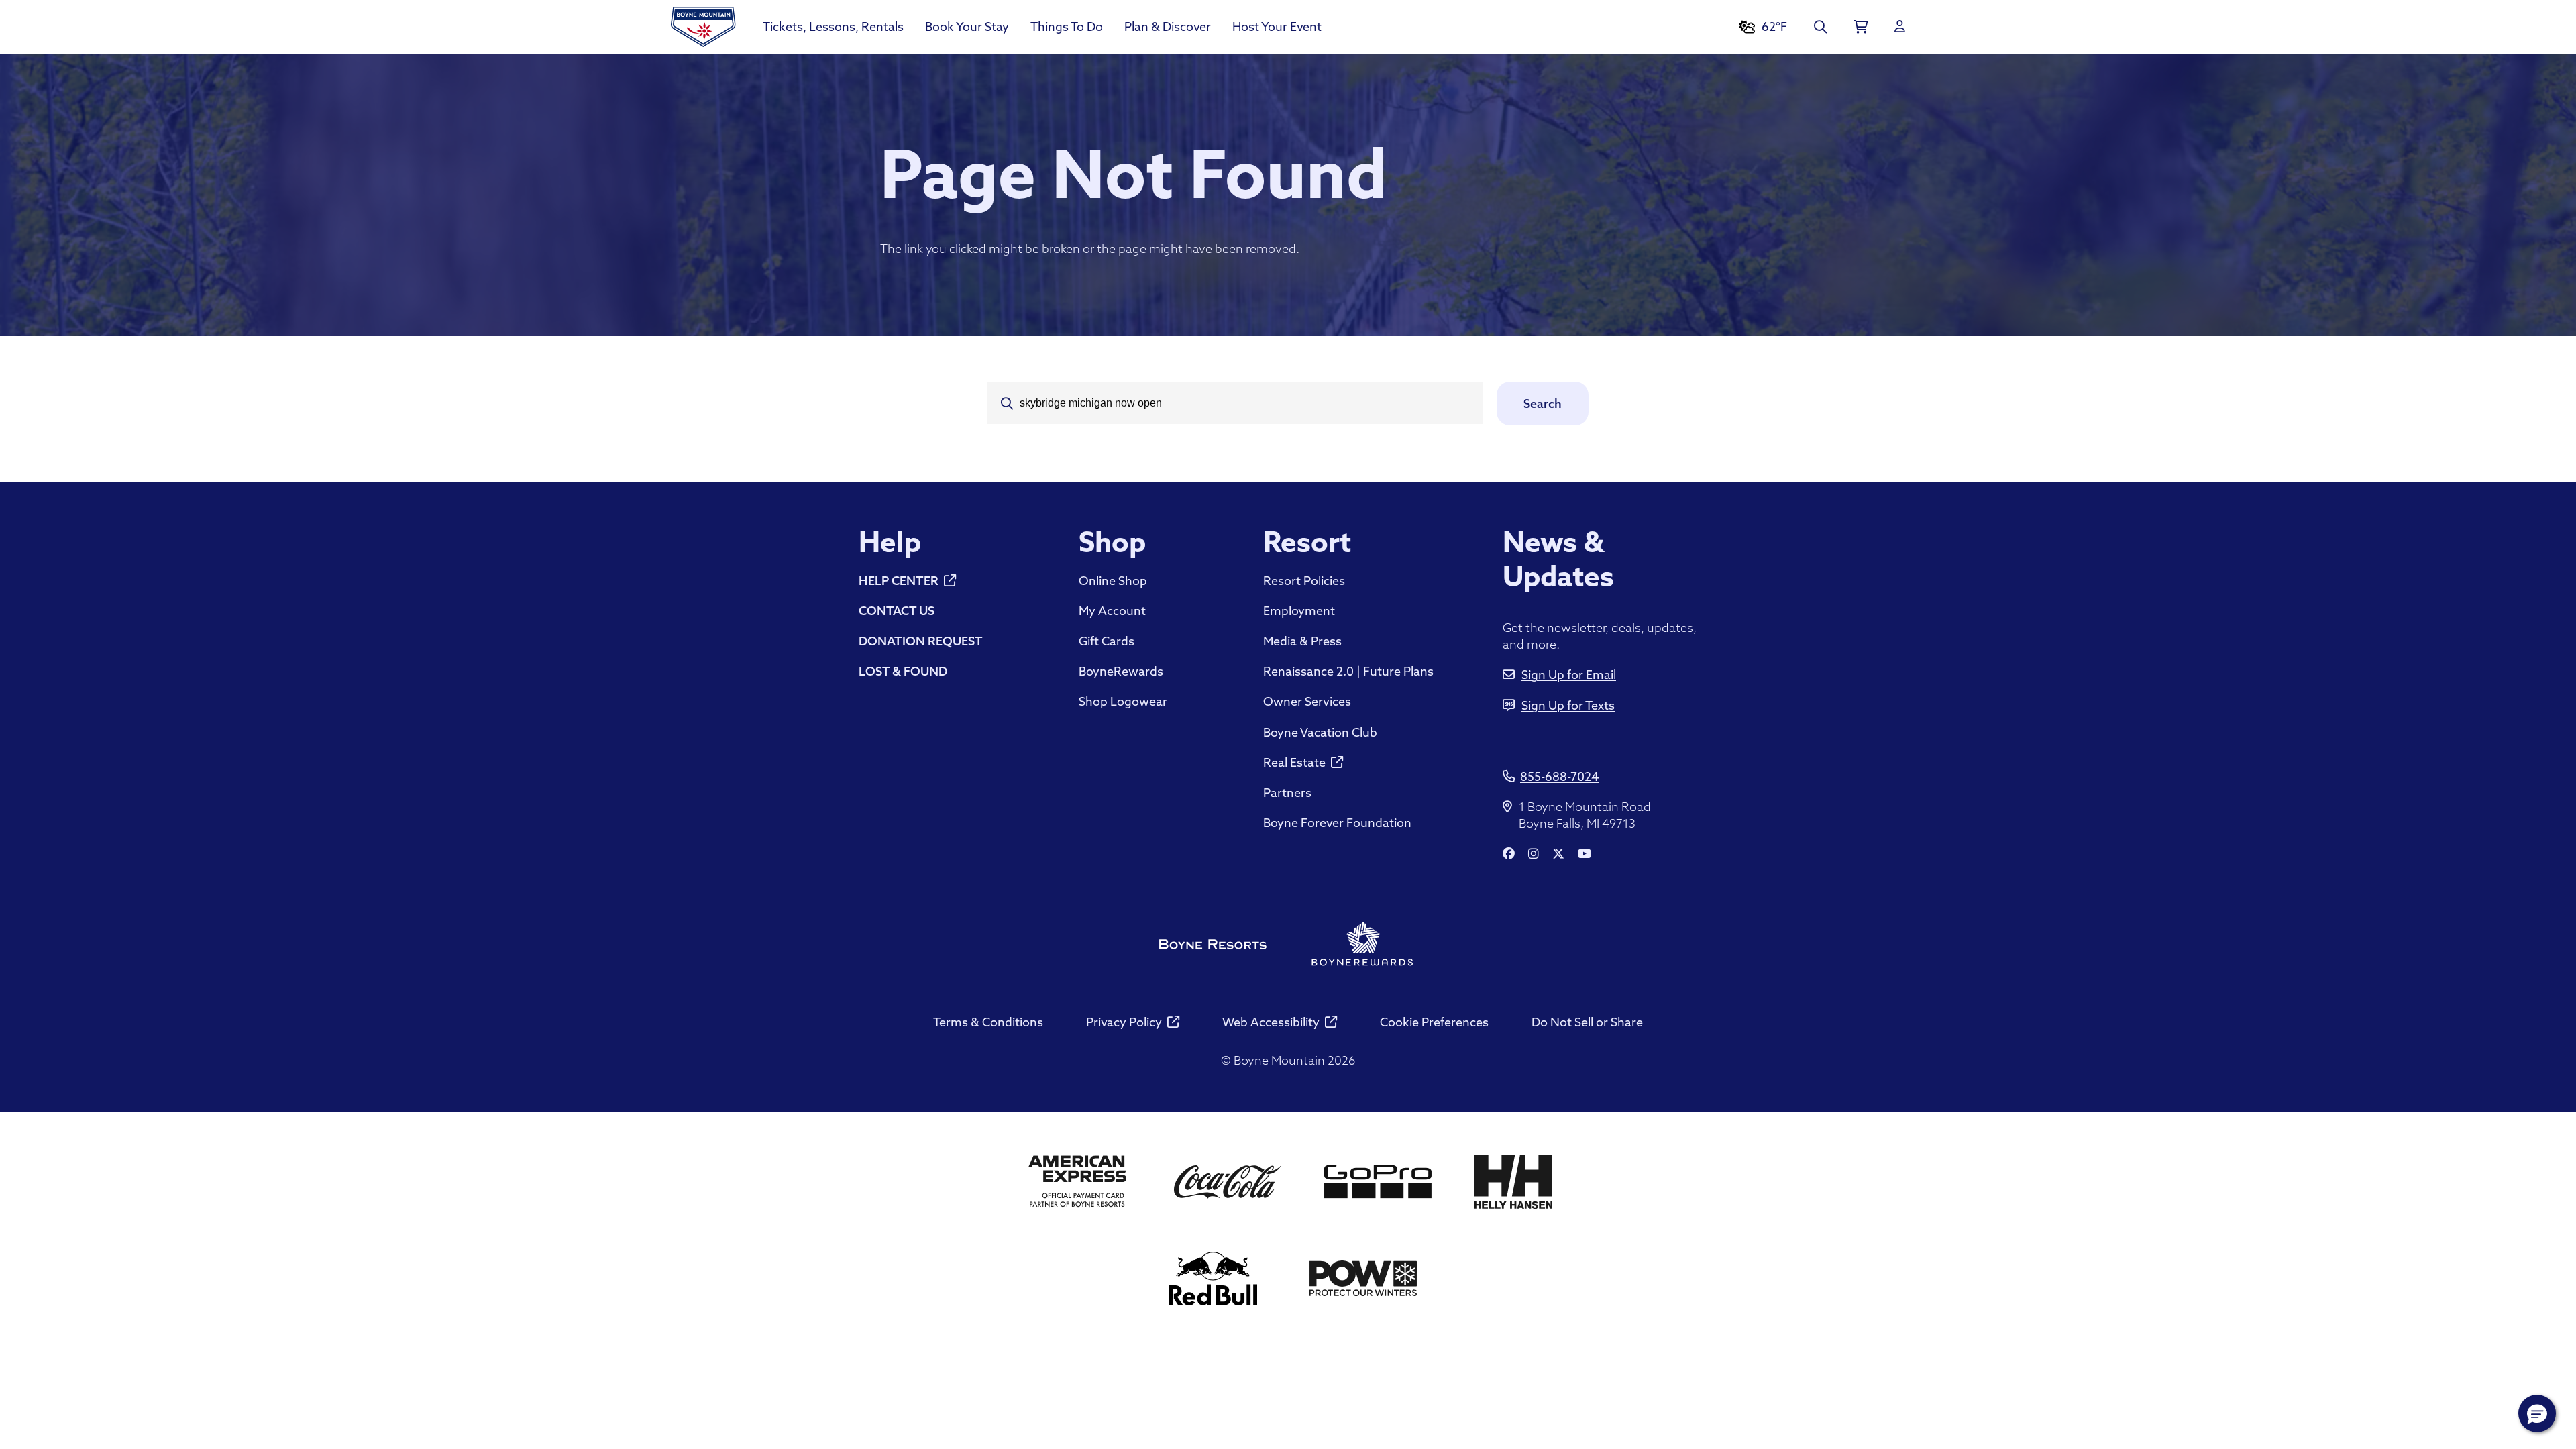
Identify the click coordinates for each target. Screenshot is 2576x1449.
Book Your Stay (967, 26)
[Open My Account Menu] (1900, 27)
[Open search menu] (1820, 27)
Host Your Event (1277, 26)
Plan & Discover (1168, 26)
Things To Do (1067, 26)
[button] (2537, 1413)
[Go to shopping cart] (1861, 27)
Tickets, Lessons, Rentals (833, 26)
